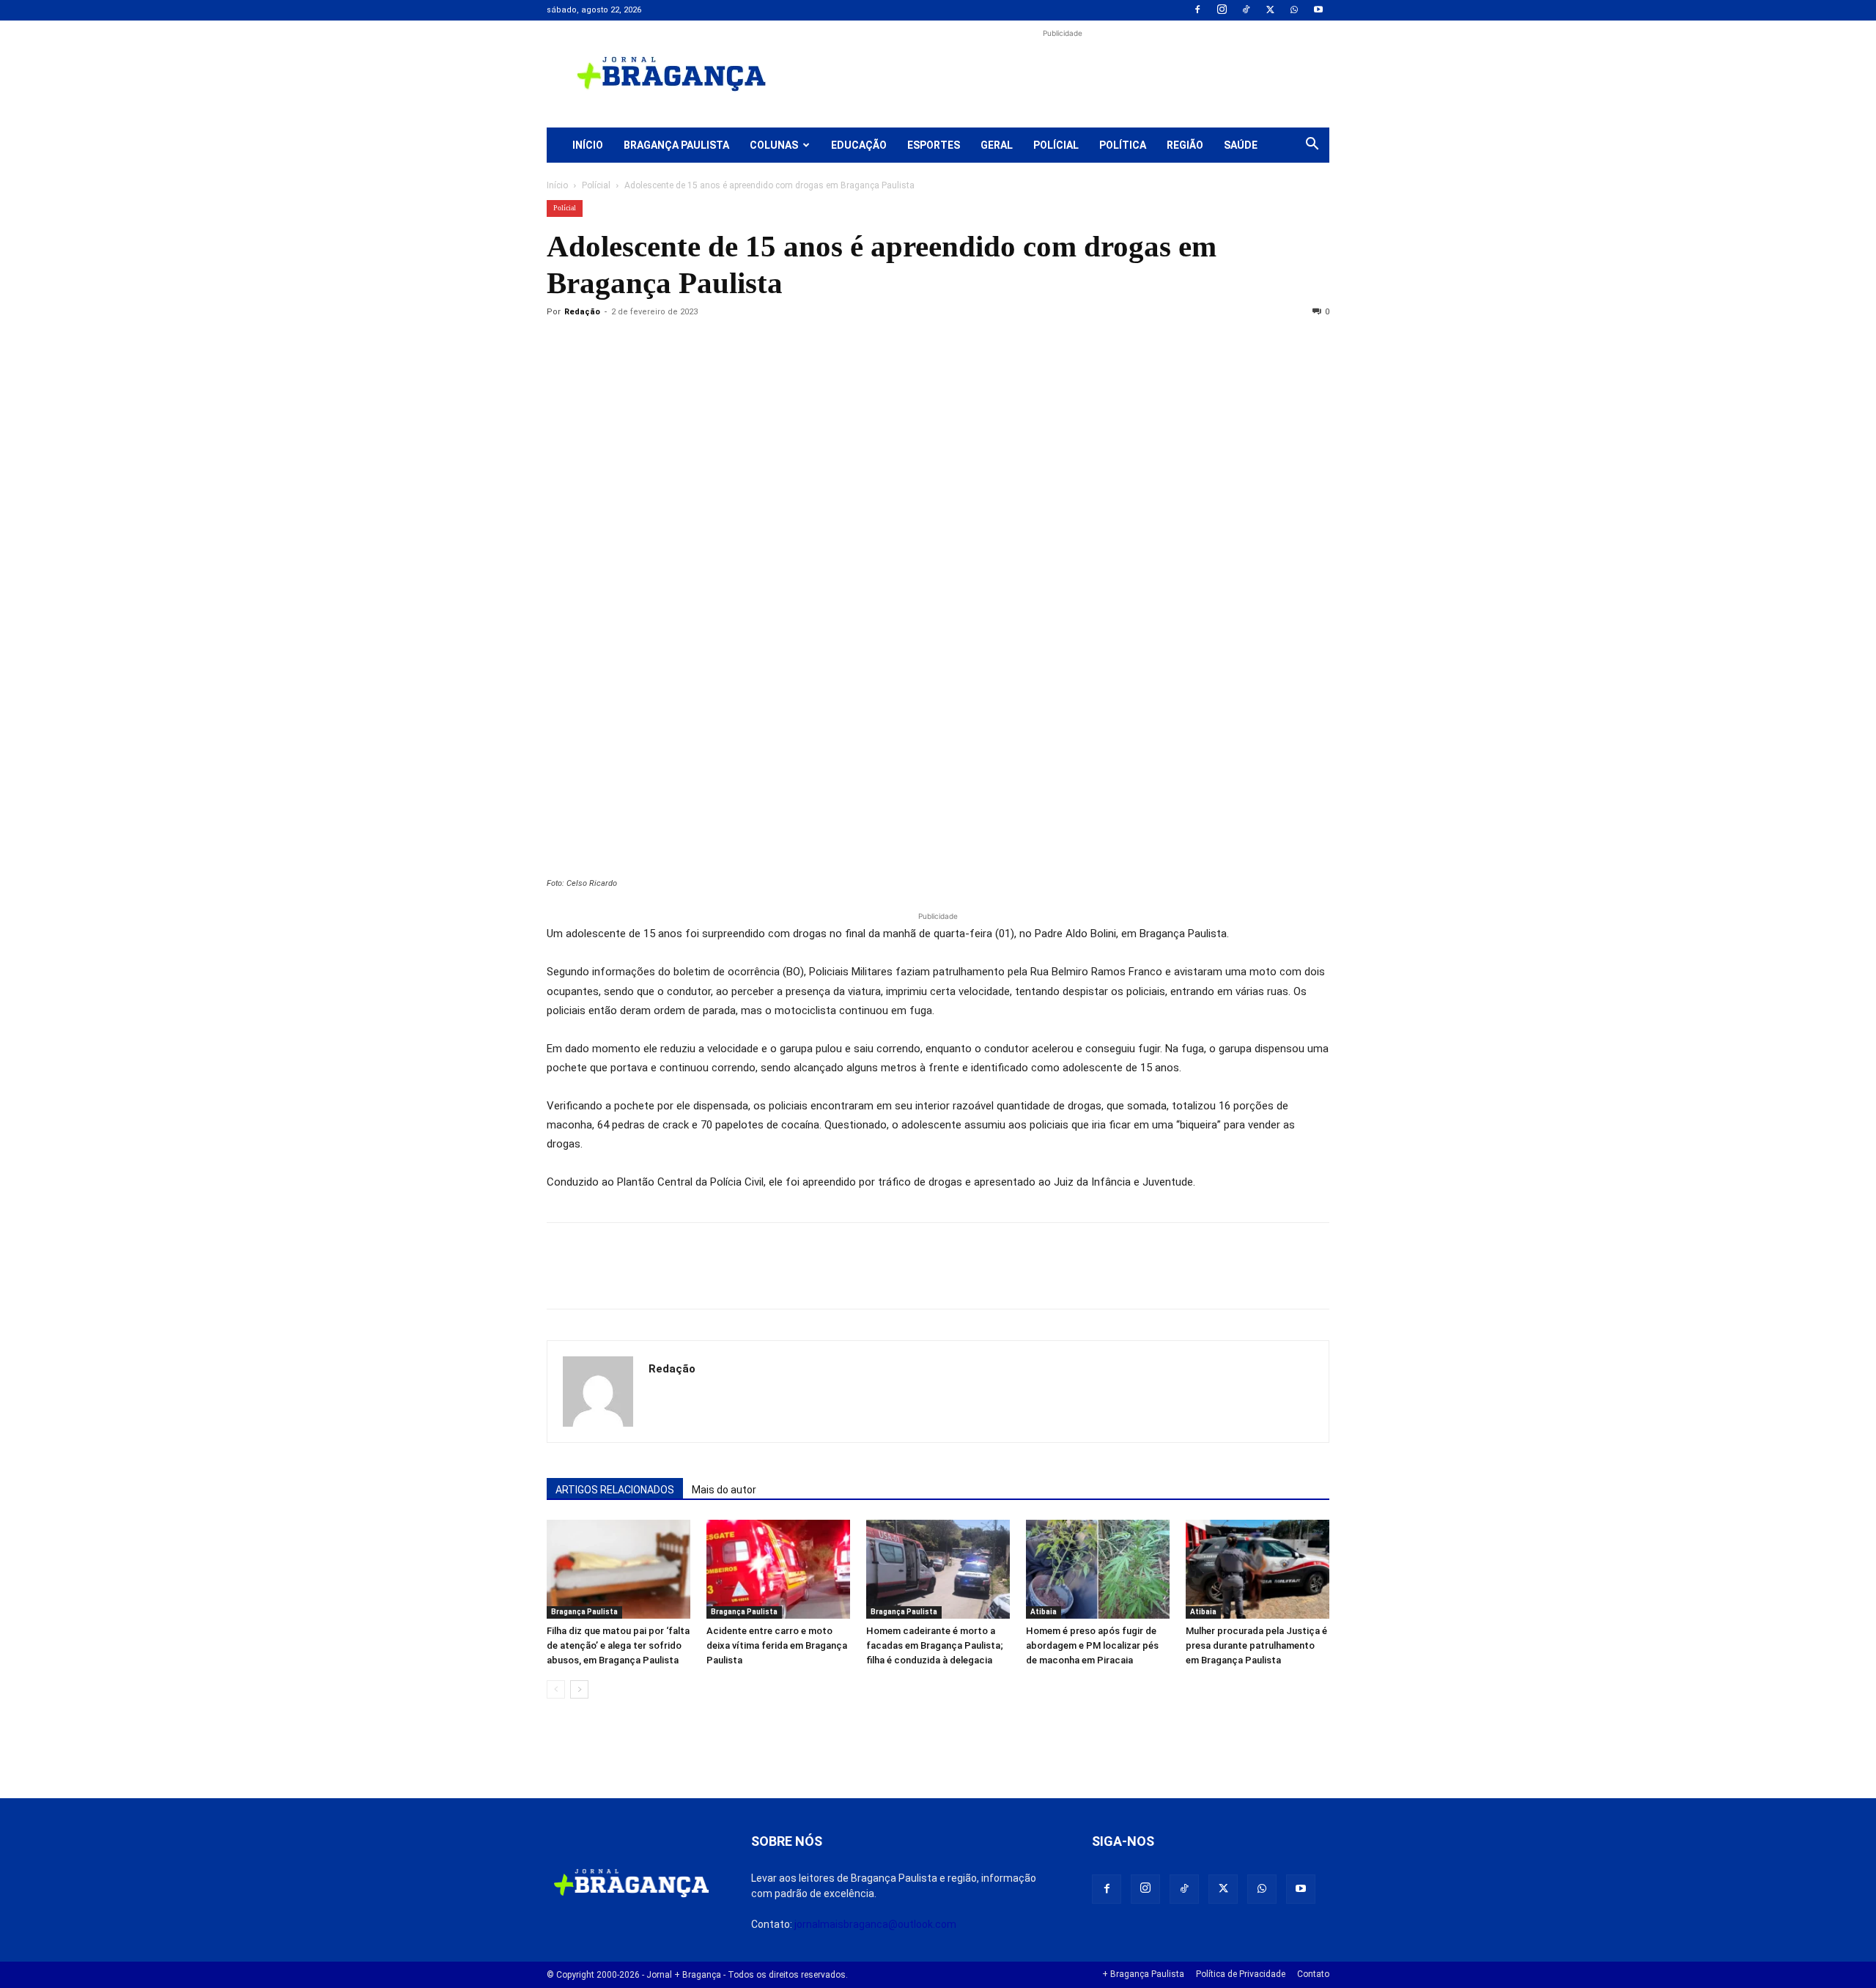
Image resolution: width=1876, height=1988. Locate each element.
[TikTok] (1246, 10)
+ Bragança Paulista (1143, 1974)
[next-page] (579, 1689)
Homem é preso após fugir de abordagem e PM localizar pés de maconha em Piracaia (1092, 1645)
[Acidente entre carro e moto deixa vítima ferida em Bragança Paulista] (778, 1569)
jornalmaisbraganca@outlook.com (875, 1924)
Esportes (934, 145)
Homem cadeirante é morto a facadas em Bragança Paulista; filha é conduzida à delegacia (935, 1645)
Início (588, 145)
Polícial (1056, 145)
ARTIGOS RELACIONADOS (615, 1490)
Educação (859, 145)
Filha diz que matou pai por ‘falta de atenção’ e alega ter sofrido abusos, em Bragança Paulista (618, 1645)
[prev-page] (556, 1689)
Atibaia (1044, 1612)
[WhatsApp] (1294, 10)
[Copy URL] (561, 345)
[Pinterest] (662, 345)
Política (1123, 145)
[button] (1312, 146)
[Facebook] (1197, 10)
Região (1185, 145)
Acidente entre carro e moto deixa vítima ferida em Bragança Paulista (777, 1645)
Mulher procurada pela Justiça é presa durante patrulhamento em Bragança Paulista (1256, 1645)
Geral (997, 145)
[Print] (730, 345)
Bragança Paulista (676, 145)
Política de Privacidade (1241, 1974)
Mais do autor (724, 1490)
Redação (582, 312)
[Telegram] (764, 345)
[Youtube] (1318, 10)
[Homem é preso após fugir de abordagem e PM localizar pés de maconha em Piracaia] (1098, 1569)
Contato (1313, 1974)
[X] (1270, 10)
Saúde (1241, 145)
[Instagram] (1222, 10)
